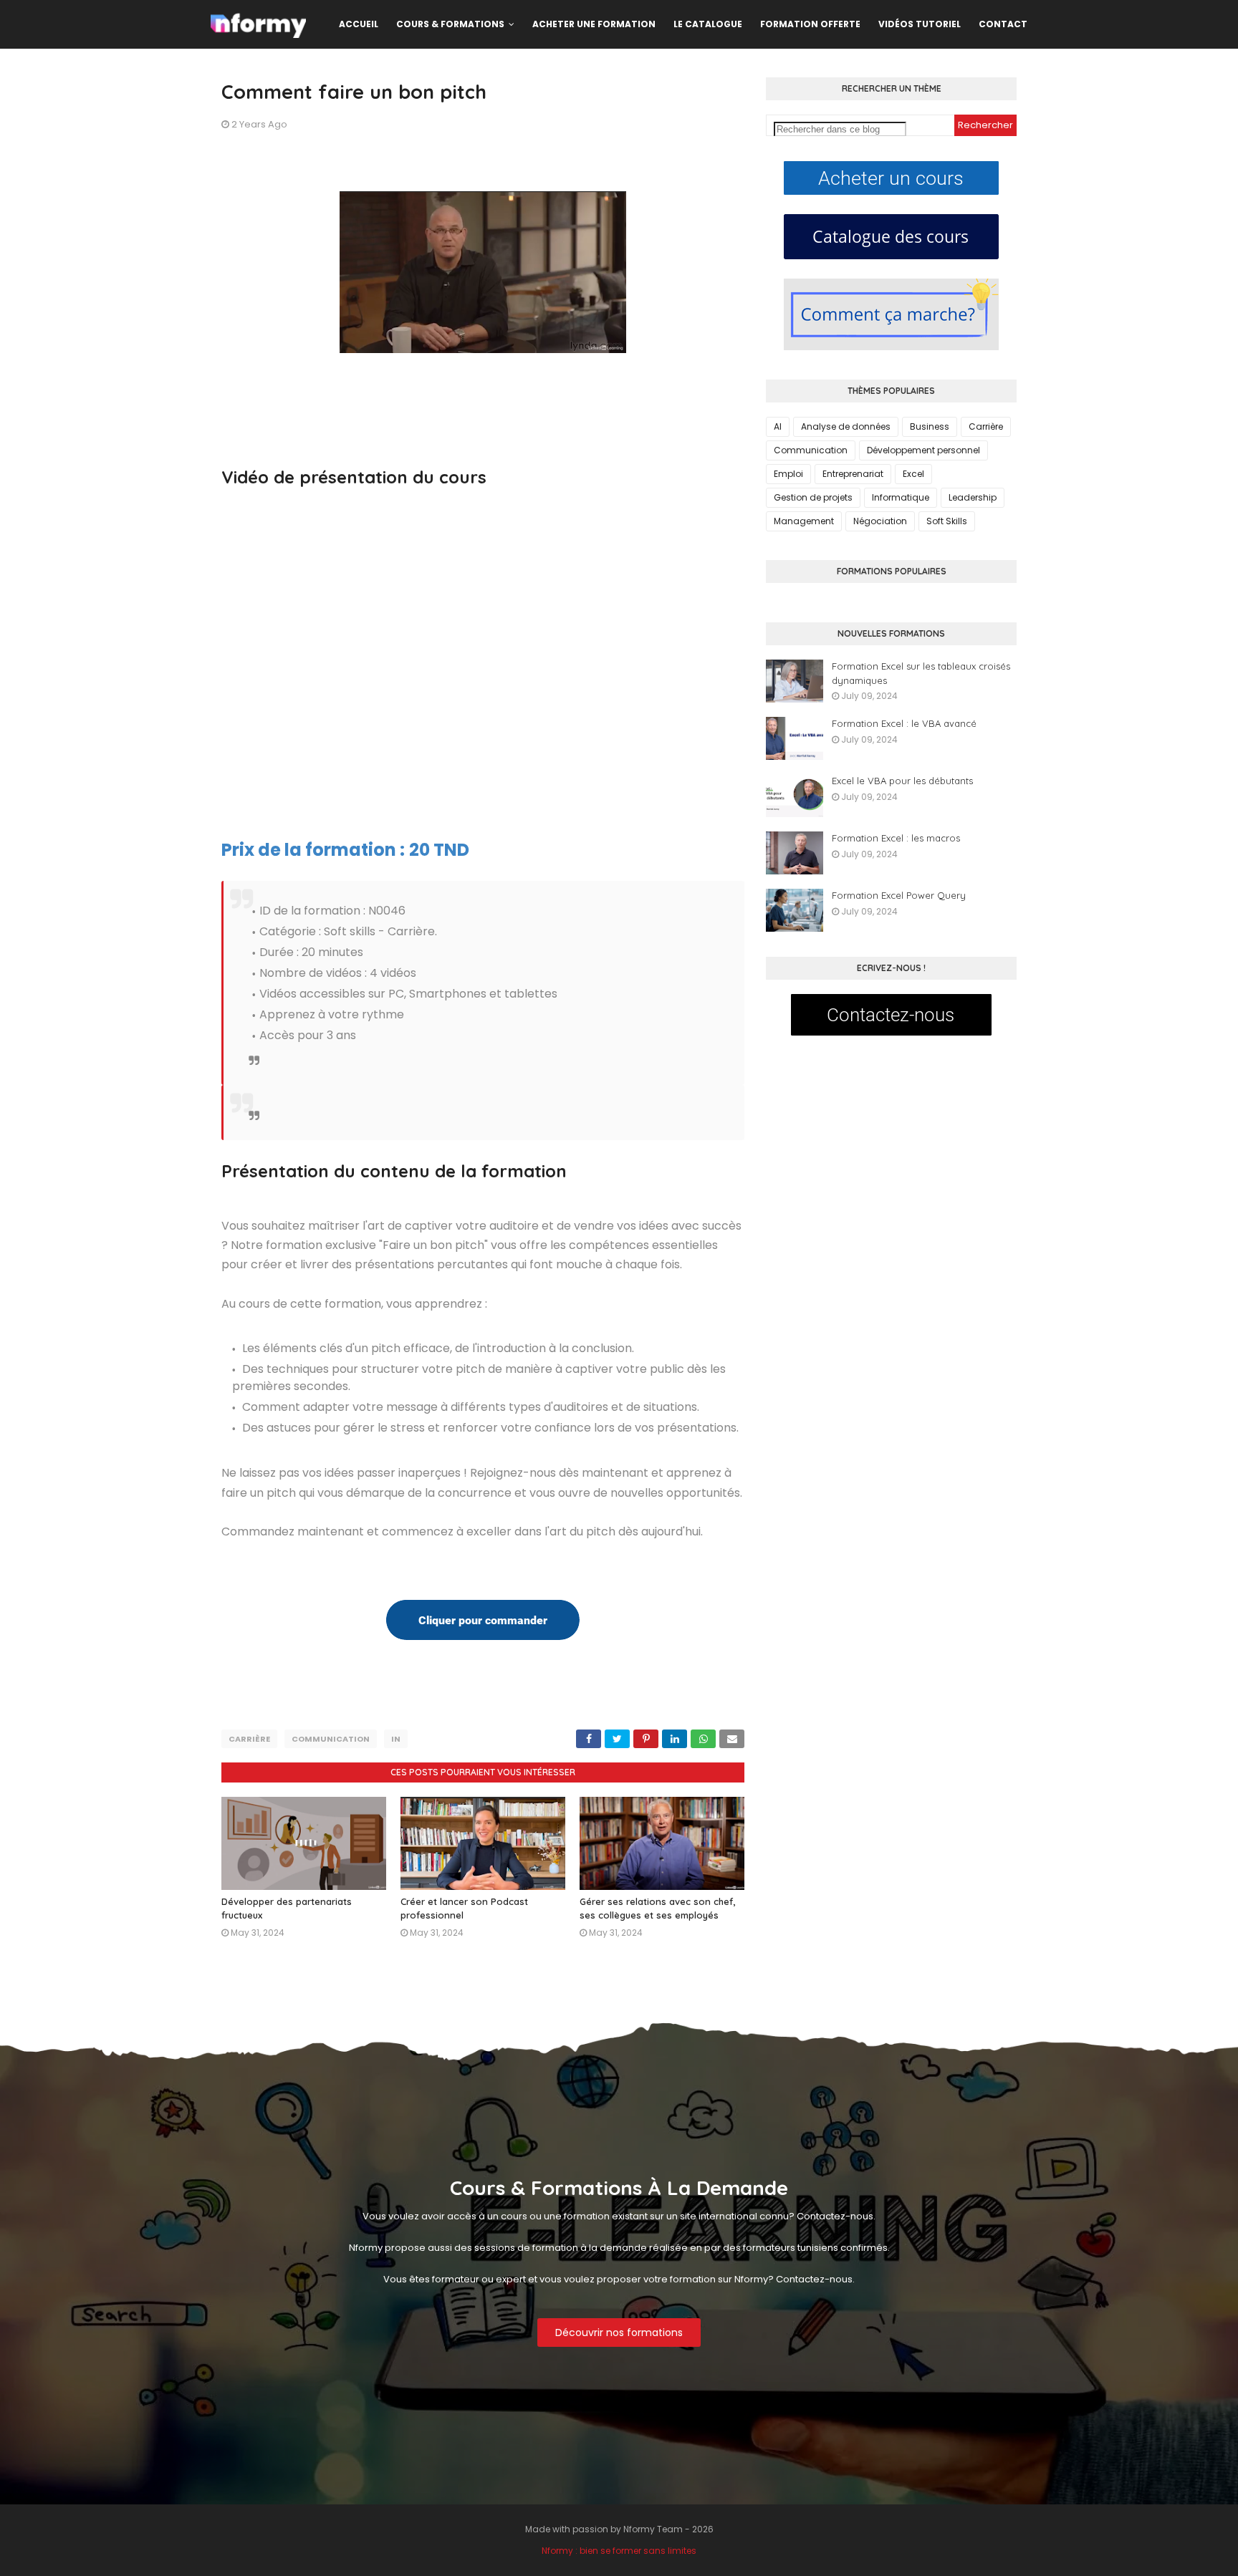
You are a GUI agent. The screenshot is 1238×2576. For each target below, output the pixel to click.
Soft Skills (947, 521)
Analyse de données (846, 426)
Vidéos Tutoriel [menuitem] (920, 24)
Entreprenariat (853, 474)
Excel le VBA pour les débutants (902, 781)
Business (930, 426)
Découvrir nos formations (619, 2333)
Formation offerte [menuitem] (810, 24)
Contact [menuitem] (1003, 24)
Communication (331, 1739)
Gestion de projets (813, 497)
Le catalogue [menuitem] (708, 24)
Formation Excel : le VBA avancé (904, 723)
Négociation (880, 521)
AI (778, 426)
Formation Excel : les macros (896, 838)
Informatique (901, 497)
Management (804, 521)
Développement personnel (923, 450)
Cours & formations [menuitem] (450, 24)
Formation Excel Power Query (899, 895)
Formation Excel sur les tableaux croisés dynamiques (921, 673)
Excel (913, 474)
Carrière (249, 1739)
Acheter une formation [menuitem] (594, 24)
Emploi (788, 474)
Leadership (973, 497)
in (396, 1739)
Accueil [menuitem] (359, 24)
